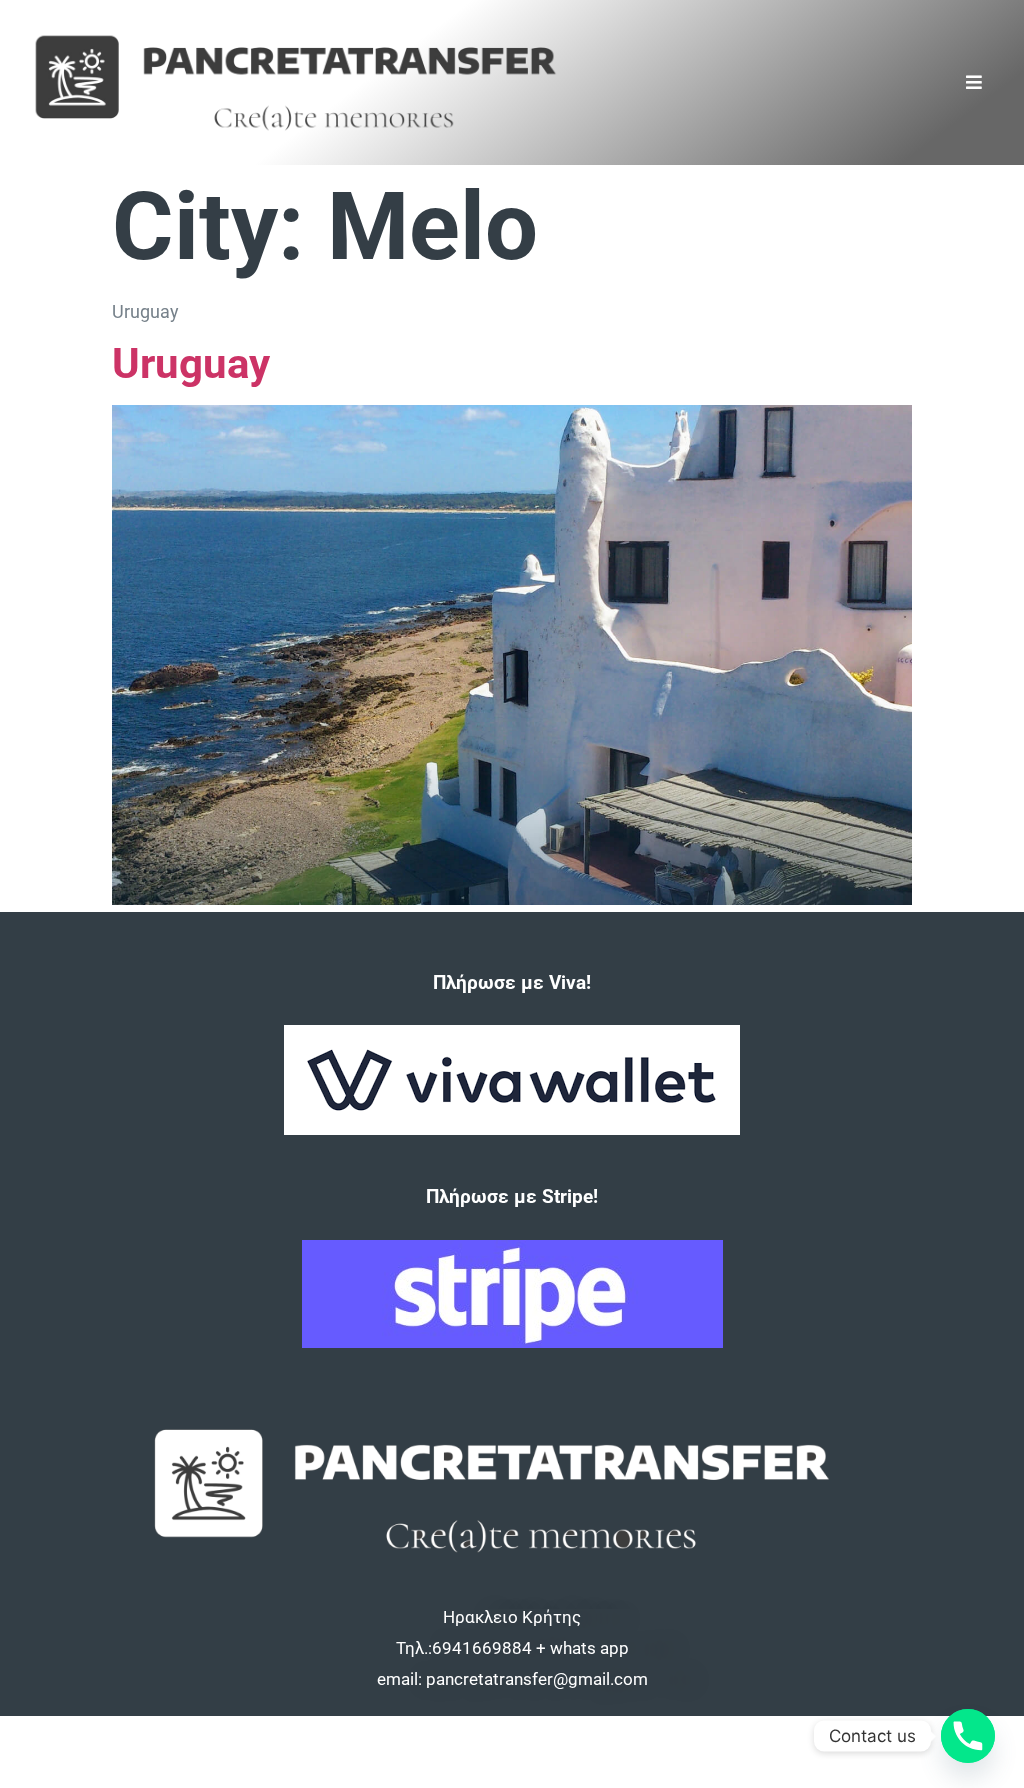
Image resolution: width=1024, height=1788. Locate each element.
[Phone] (968, 1736)
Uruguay (191, 363)
